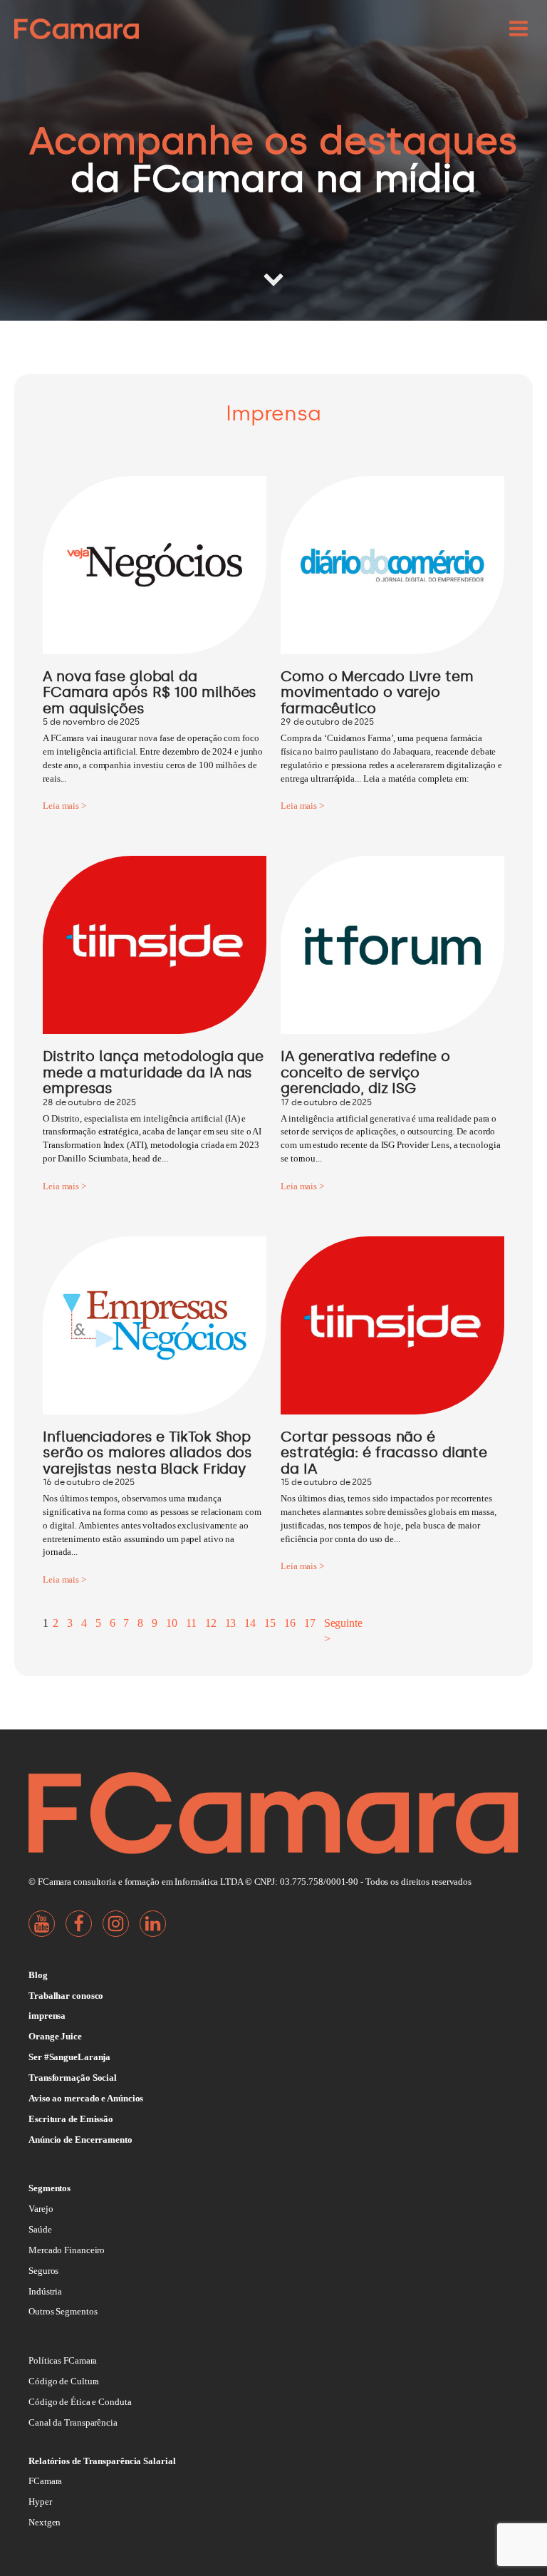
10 (172, 1623)
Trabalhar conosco (66, 1996)
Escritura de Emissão (71, 2119)
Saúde (40, 2229)
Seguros (43, 2271)
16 (290, 1623)
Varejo (41, 2209)
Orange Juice (55, 2036)
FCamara (45, 2481)
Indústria (45, 2291)
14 (250, 1623)
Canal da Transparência (73, 2422)
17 (310, 1623)
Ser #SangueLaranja (69, 2057)
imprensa (47, 2016)
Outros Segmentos (63, 2311)
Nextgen (45, 2522)
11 (191, 1623)
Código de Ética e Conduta (80, 2402)
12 (211, 1623)
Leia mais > (64, 806)
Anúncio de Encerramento (80, 2140)
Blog (38, 1975)
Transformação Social (73, 2078)
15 (270, 1623)
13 (231, 1623)
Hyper (40, 2502)
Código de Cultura (64, 2381)
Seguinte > (343, 1631)
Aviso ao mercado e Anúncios (86, 2098)
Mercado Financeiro (67, 2250)
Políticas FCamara (63, 2360)
